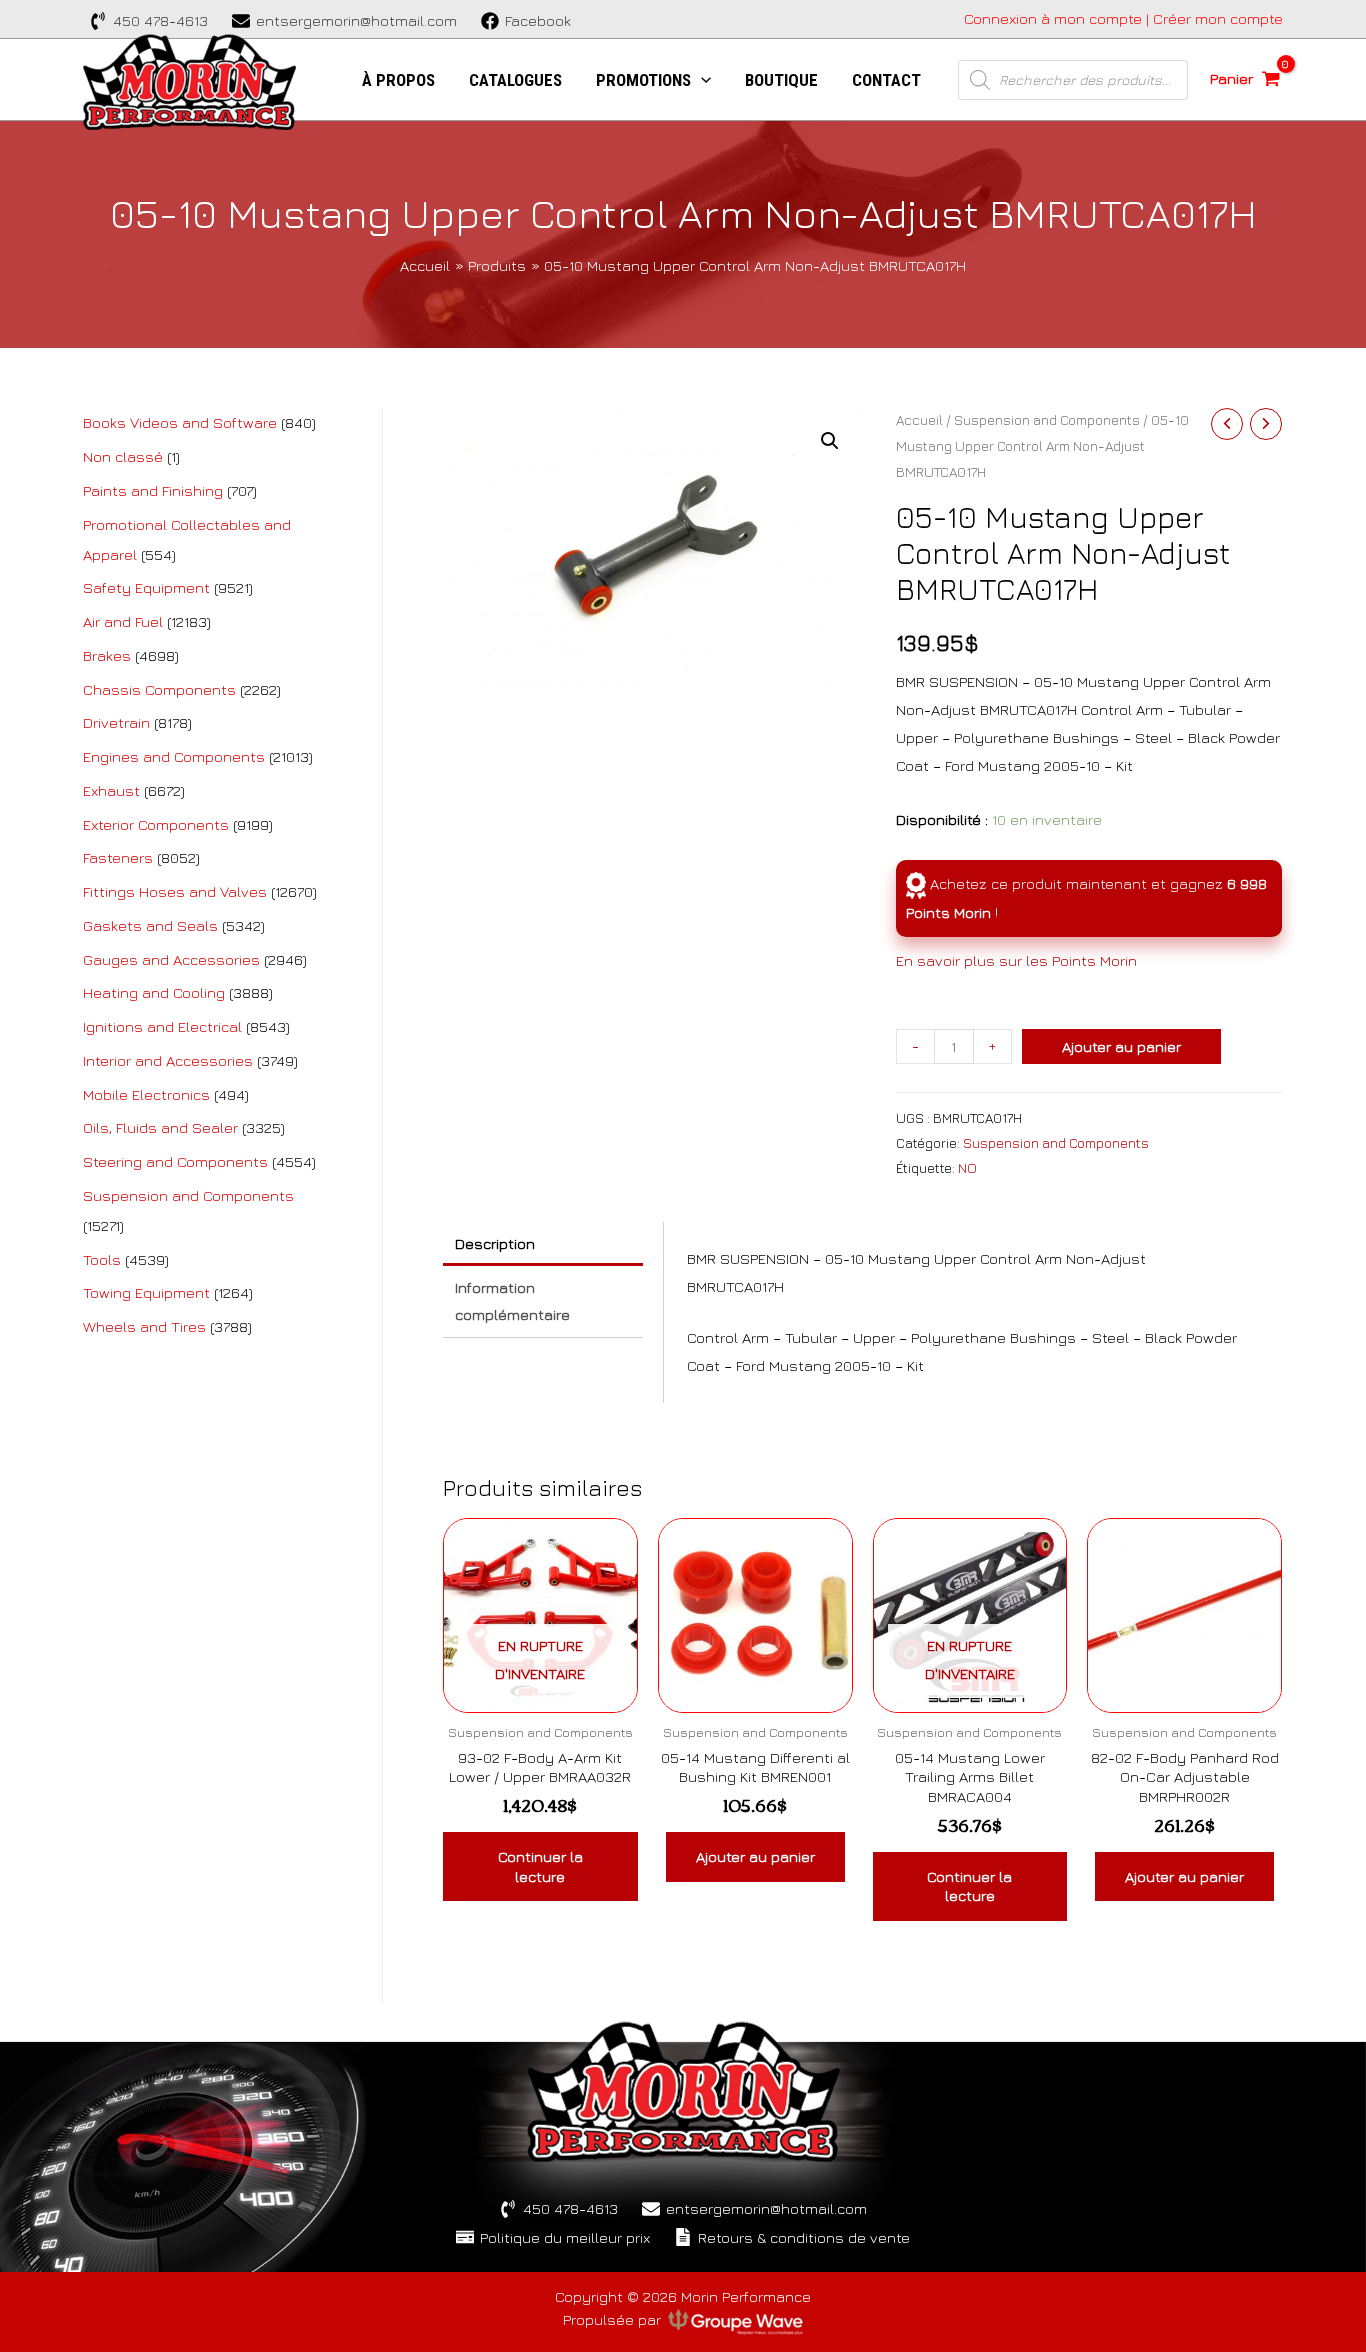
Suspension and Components (1047, 420)
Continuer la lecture (540, 1866)
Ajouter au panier (1121, 1046)
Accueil (919, 420)
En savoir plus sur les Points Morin (1016, 960)
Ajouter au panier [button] (755, 1856)
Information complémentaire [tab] (512, 1301)
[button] (830, 441)
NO (967, 1168)
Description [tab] (495, 1243)
